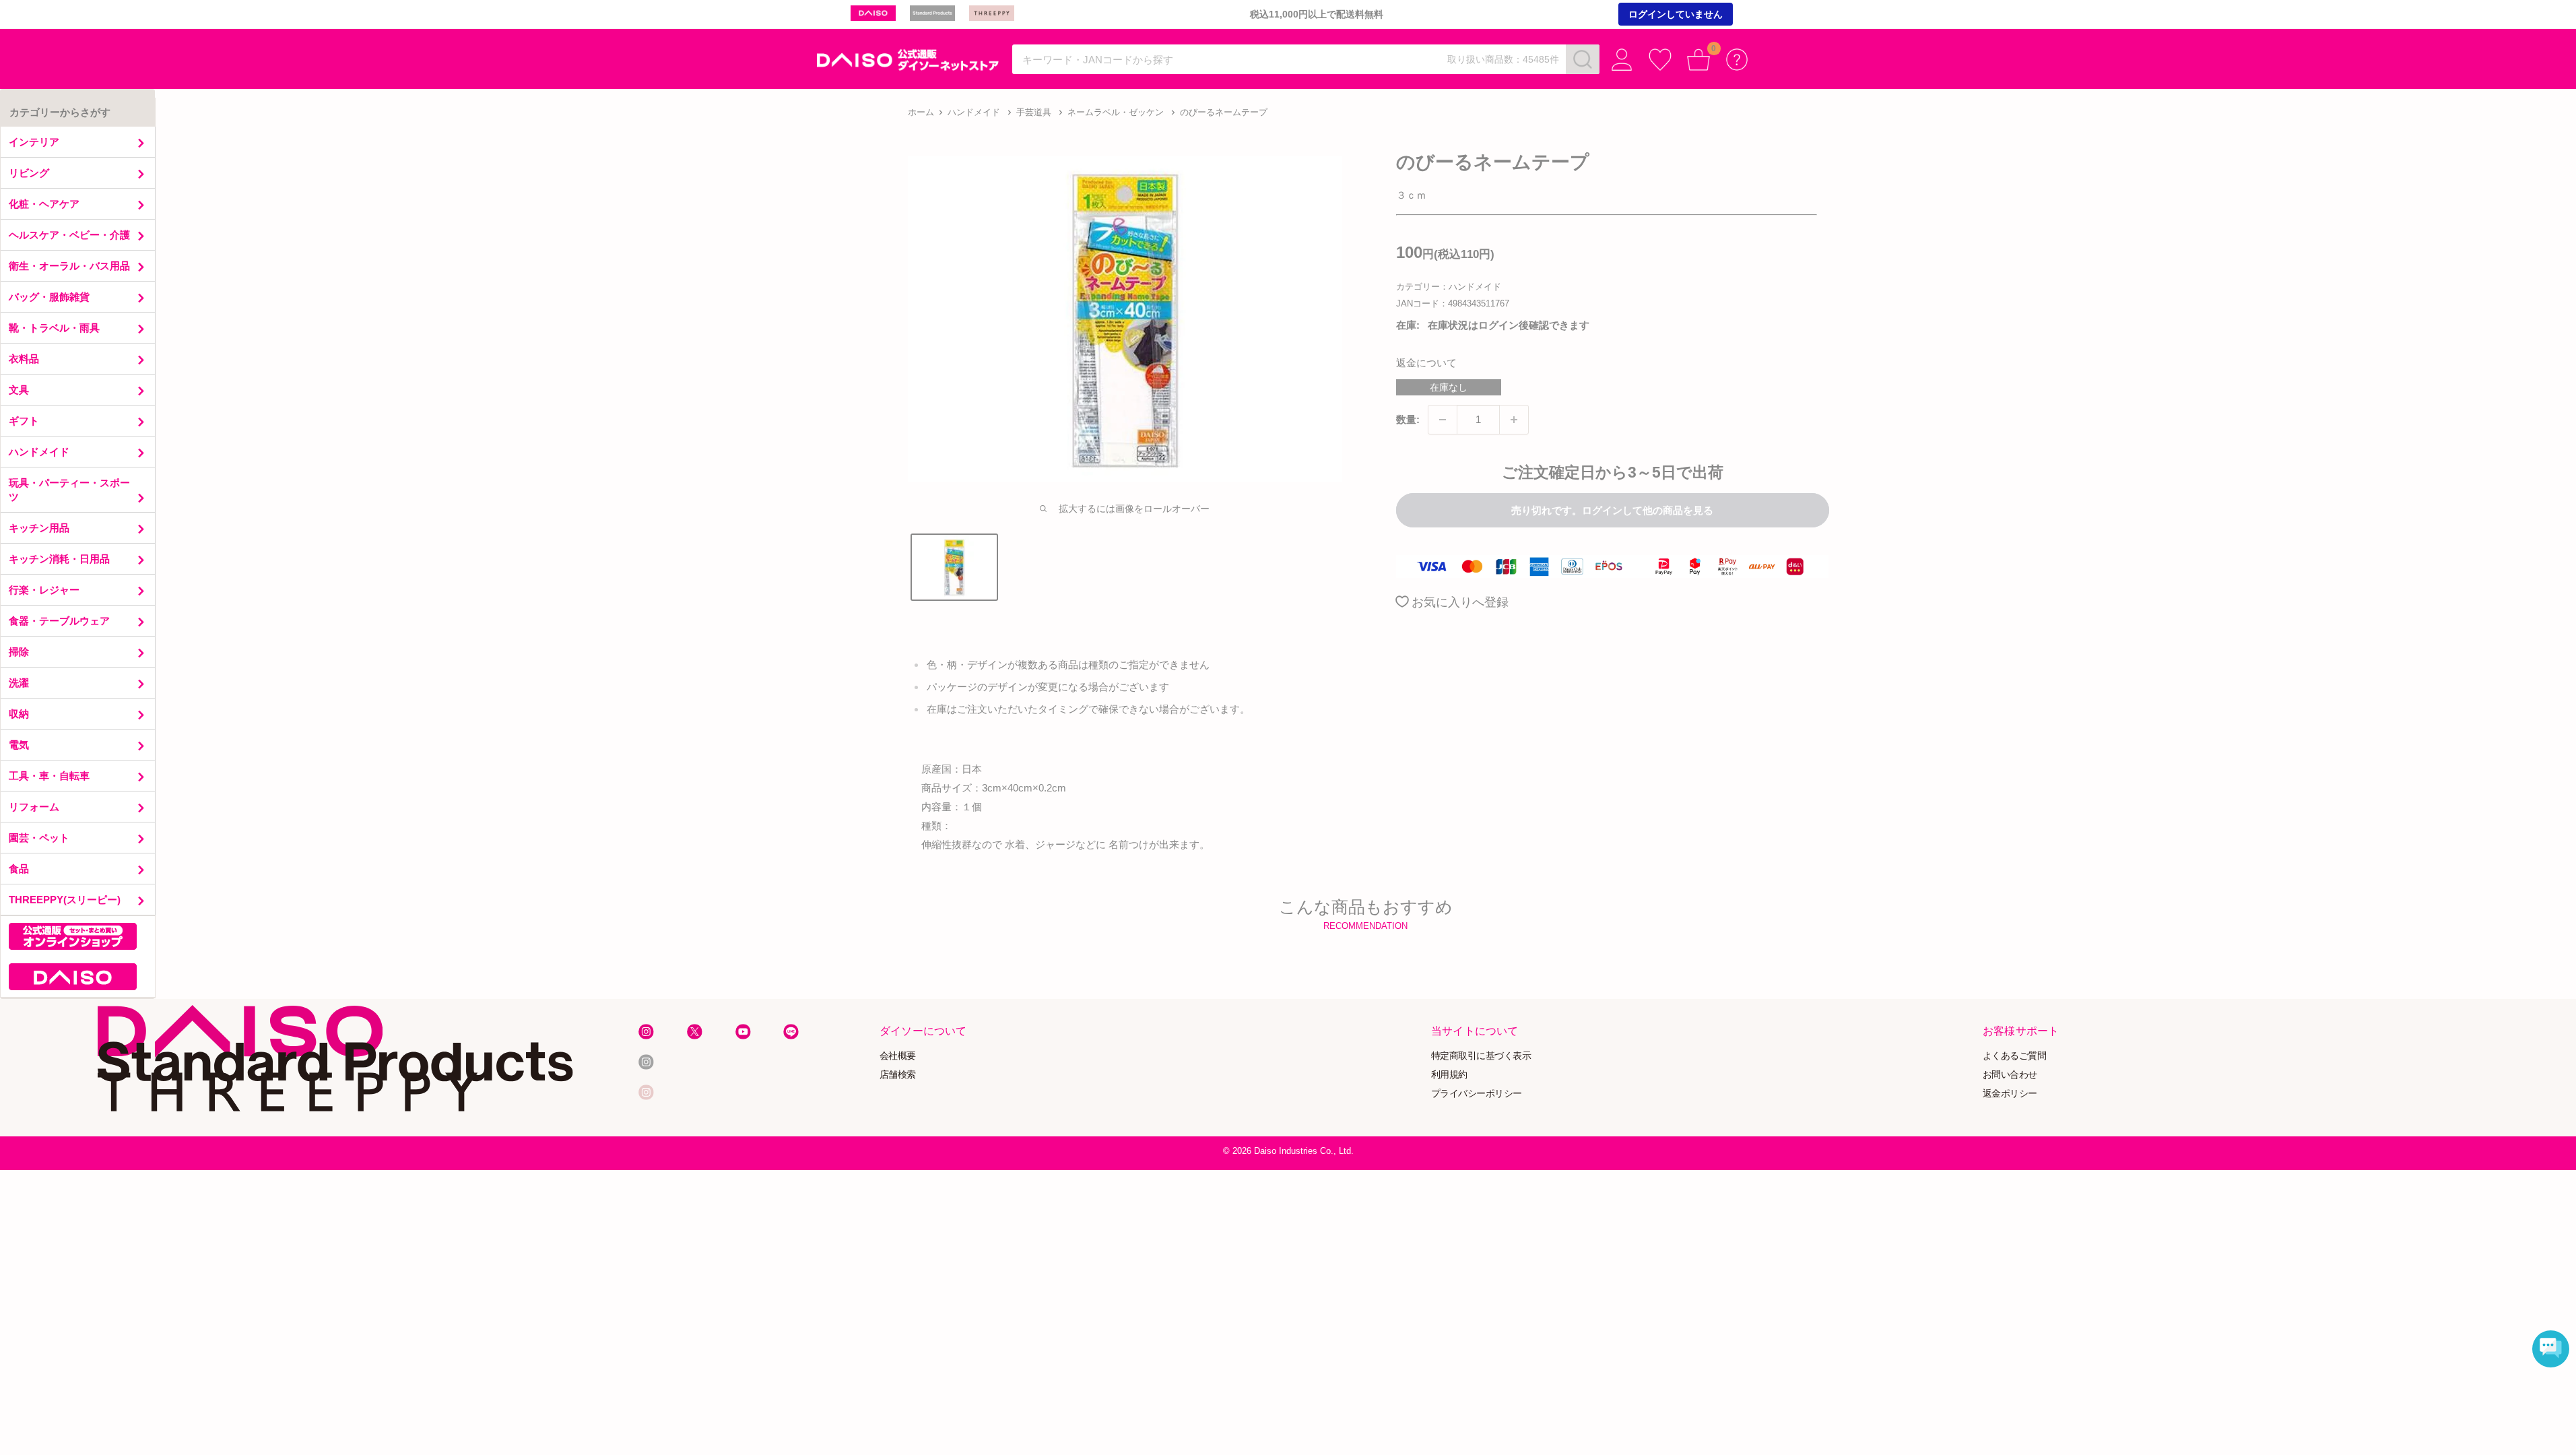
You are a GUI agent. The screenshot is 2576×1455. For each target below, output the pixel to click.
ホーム (921, 112)
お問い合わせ (2010, 1075)
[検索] (1583, 59)
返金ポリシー (2010, 1093)
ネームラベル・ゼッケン (1116, 112)
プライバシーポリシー (1477, 1093)
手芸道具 (1034, 112)
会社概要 (898, 1056)
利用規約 (1449, 1075)
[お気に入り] (1660, 60)
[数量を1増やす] (1514, 420)
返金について (1426, 363)
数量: (1408, 419)
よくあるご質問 (2015, 1056)
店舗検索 (898, 1075)
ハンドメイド (974, 112)
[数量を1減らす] (1443, 420)
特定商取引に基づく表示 (1481, 1056)
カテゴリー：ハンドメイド (1449, 287)
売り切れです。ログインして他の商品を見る (1612, 510)
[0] (1699, 60)
